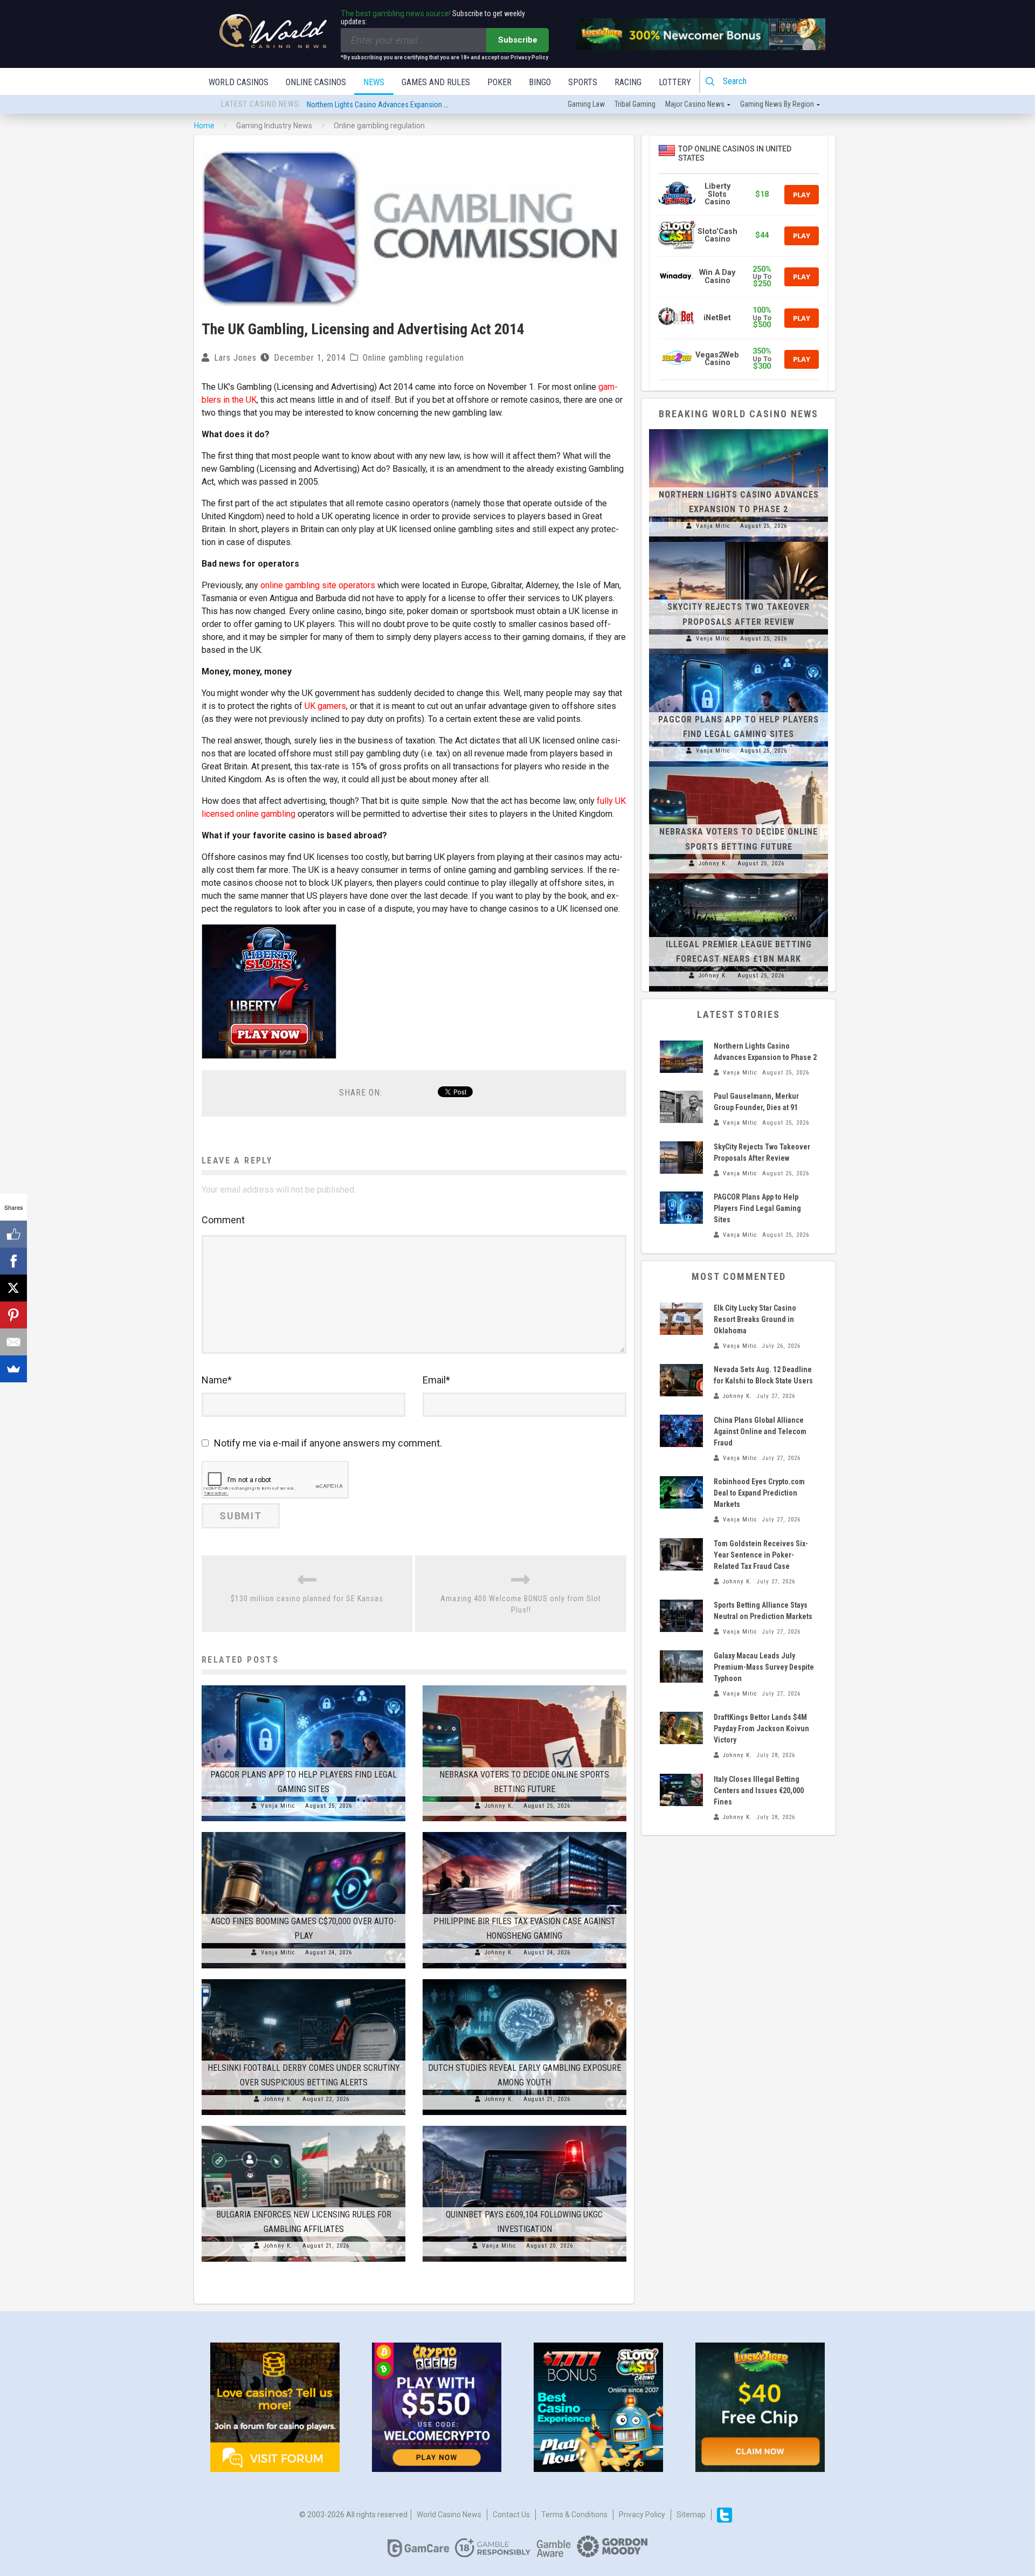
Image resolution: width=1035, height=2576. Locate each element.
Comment (223, 1220)
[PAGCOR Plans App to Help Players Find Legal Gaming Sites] (303, 1685)
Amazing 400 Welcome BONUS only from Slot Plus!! (521, 1604)
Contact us (511, 2515)
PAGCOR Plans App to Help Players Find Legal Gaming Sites (757, 1208)
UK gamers (325, 706)
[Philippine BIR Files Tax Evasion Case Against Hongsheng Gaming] (525, 1832)
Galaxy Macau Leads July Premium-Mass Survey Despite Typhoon (764, 1667)
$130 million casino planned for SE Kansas (307, 1599)
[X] (13, 1288)
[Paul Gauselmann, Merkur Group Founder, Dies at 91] (681, 1107)
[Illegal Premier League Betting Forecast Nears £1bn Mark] (739, 879)
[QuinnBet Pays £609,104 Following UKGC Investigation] (525, 2126)
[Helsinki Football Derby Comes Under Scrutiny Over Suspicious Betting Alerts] (303, 1979)
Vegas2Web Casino (717, 359)
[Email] (13, 1342)
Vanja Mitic (278, 1806)
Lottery (675, 82)
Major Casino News (695, 104)
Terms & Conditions (574, 2515)
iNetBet (717, 318)
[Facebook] (13, 1261)
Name (217, 1380)
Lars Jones (235, 358)
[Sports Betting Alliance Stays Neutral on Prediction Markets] (681, 1616)
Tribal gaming (635, 104)
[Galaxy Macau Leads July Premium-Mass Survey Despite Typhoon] (681, 1666)
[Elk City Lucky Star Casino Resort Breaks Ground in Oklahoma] (681, 1319)
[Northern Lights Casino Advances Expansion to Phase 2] (739, 429)
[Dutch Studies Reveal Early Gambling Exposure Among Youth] (525, 1979)
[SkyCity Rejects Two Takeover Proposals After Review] (739, 542)
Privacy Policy (642, 2515)
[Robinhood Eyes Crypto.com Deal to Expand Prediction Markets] (681, 1492)
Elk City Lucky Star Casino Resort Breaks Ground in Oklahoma (755, 1319)
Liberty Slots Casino (717, 194)
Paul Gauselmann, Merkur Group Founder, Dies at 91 (385, 105)
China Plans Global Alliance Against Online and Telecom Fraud (760, 1431)
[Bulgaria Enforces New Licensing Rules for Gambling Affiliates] (303, 2126)
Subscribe (518, 40)
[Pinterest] (13, 1315)
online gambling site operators (318, 585)
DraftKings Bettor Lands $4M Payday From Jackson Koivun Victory (761, 1728)
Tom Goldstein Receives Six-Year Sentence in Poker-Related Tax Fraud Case (761, 1555)
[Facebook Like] (13, 1234)
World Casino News (449, 2515)
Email (436, 1380)
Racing (628, 82)
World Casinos (239, 82)
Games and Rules (436, 82)
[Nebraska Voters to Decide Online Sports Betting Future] (525, 1685)
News (374, 82)
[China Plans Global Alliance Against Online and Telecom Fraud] (681, 1431)
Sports (583, 82)
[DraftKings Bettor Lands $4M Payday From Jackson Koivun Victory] (681, 1728)
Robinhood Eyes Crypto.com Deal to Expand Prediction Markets (759, 1493)
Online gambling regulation (413, 358)
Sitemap (691, 2515)
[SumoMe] (13, 1369)
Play (802, 195)
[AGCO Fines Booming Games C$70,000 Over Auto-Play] (303, 1832)
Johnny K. (499, 1806)
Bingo (540, 82)
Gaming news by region (777, 104)
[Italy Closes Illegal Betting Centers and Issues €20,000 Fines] (681, 1790)
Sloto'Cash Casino (717, 235)
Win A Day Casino (717, 276)
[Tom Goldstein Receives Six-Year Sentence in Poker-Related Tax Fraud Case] (681, 1554)
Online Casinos (316, 82)
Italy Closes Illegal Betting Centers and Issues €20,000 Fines (759, 1790)
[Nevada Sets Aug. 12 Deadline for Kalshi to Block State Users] (681, 1380)
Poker (499, 82)
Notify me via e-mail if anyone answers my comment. (328, 1443)
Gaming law (586, 104)
